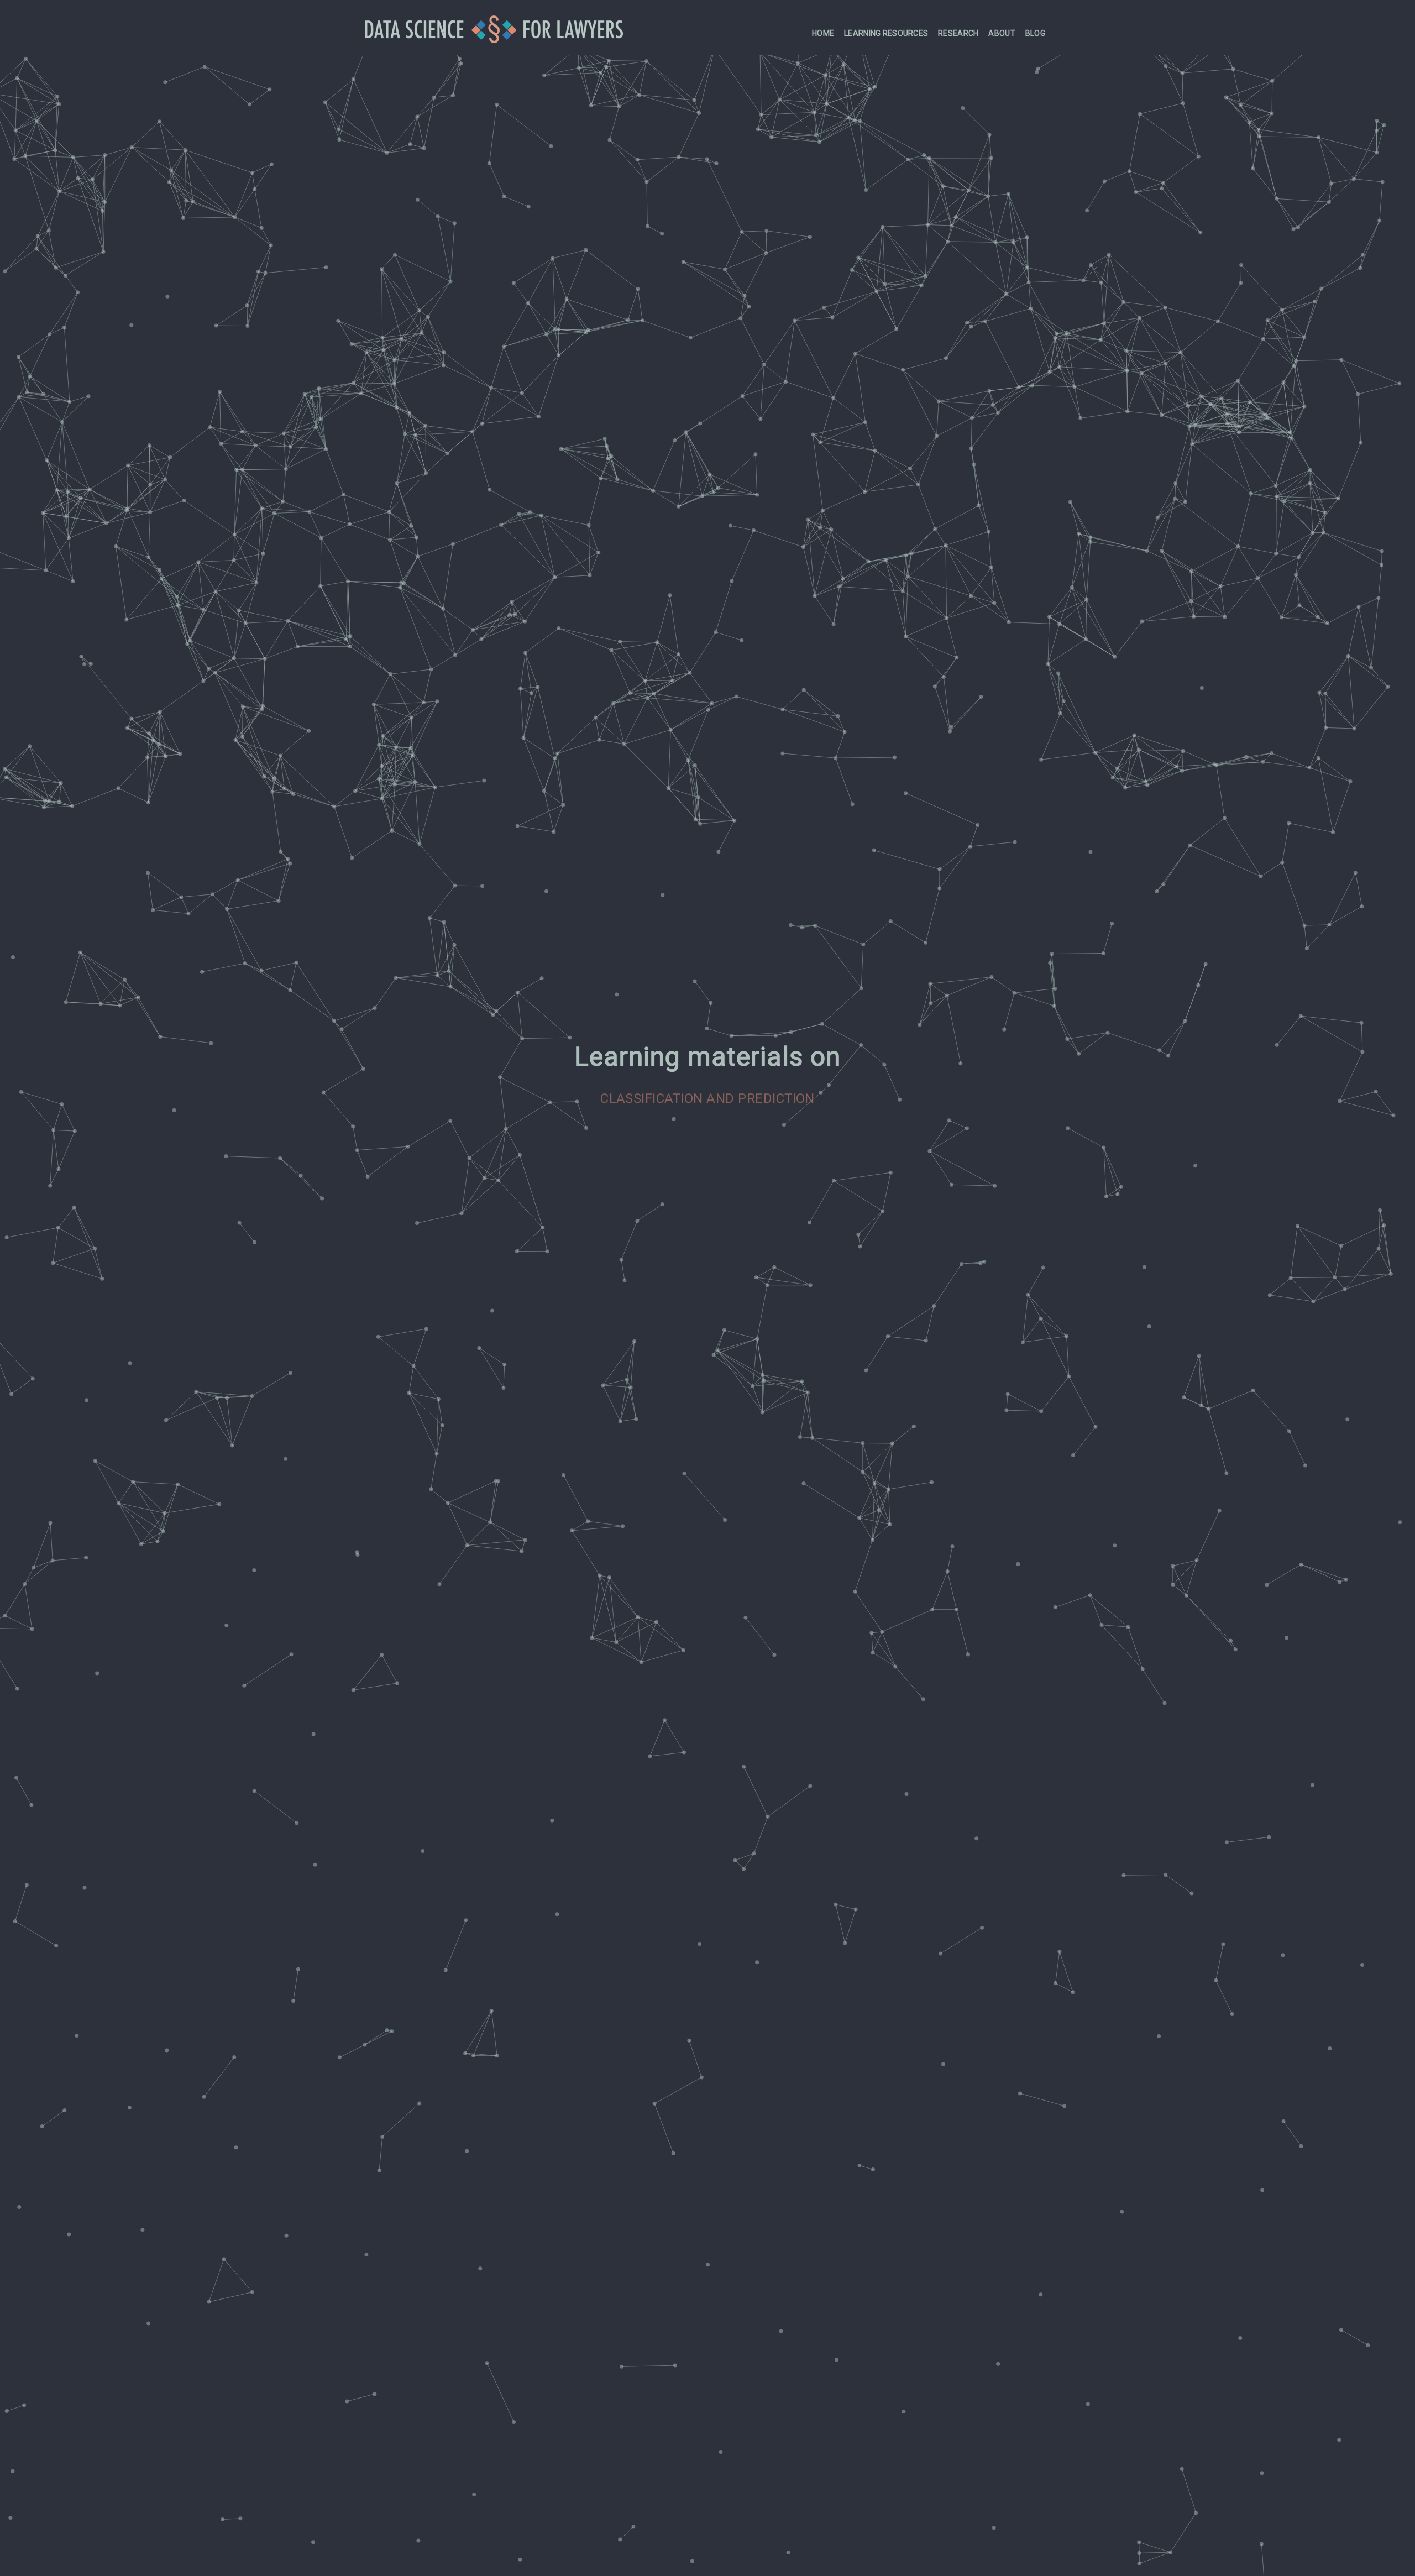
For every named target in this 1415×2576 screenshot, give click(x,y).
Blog (1035, 33)
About (1002, 33)
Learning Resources (886, 33)
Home (823, 33)
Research (958, 33)
